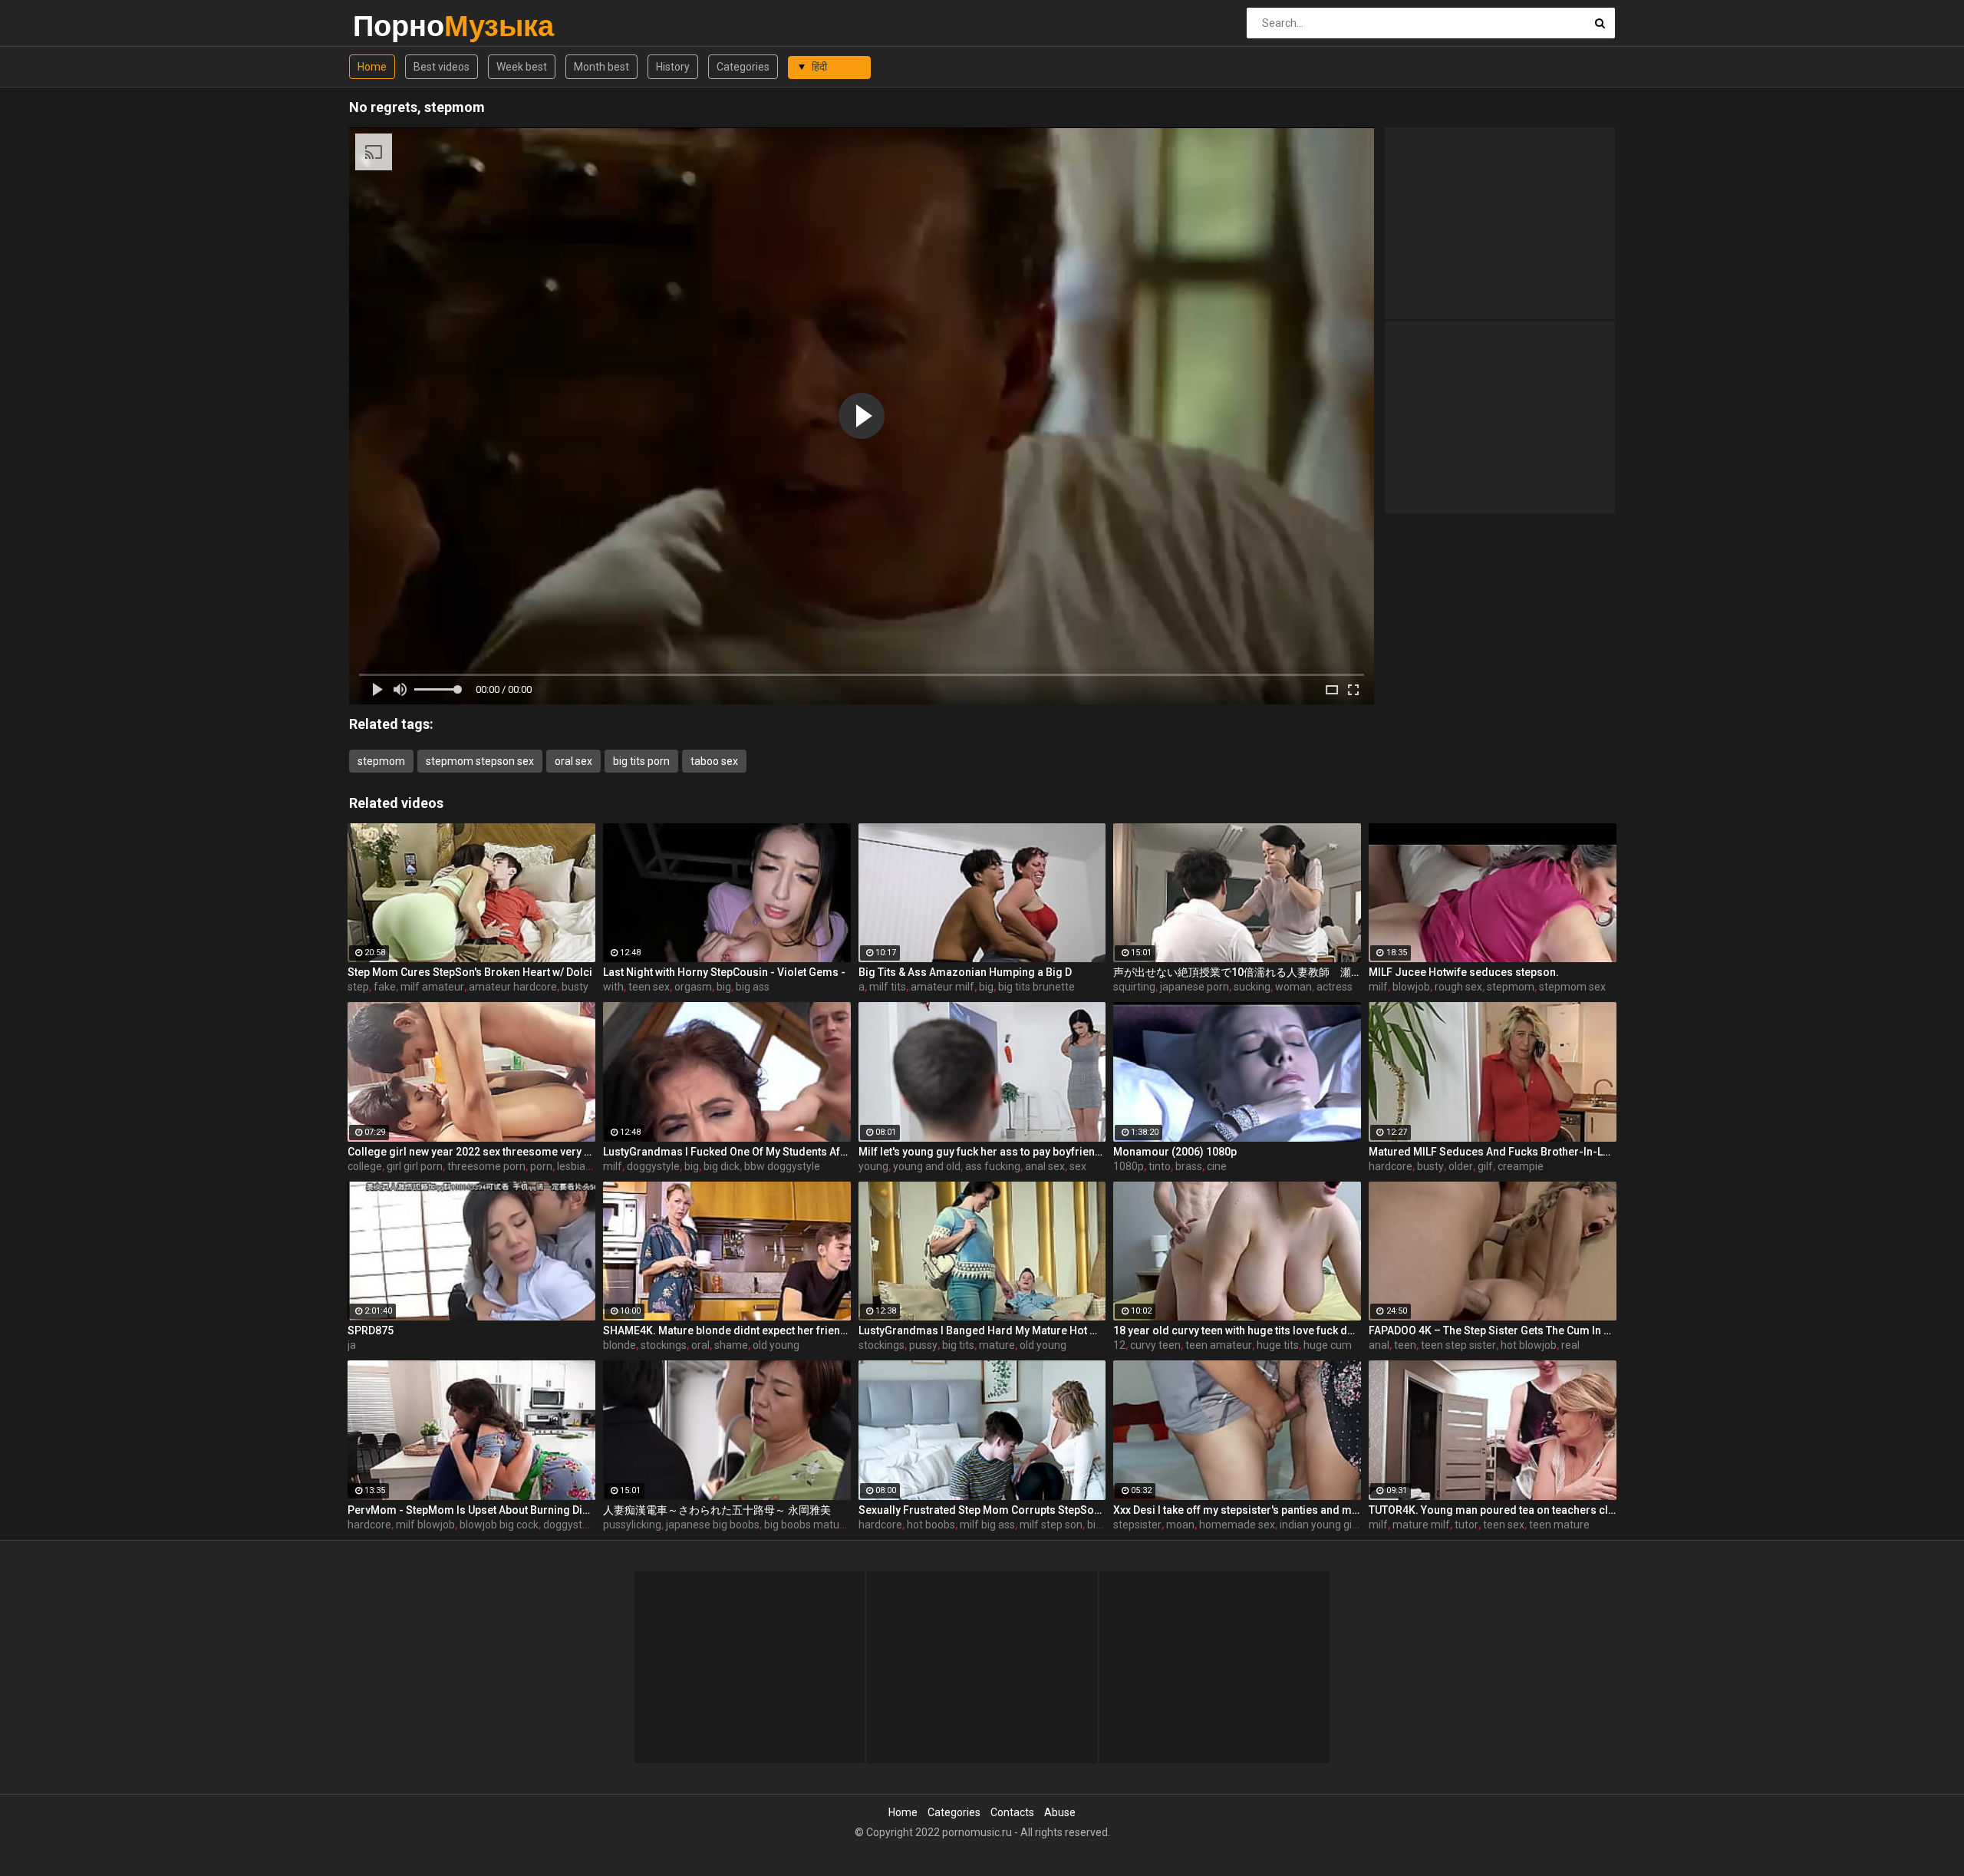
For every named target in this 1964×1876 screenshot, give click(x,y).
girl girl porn (415, 1166)
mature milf (1421, 1525)
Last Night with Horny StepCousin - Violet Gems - (724, 972)
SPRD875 (371, 1330)
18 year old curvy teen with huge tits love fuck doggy (1237, 1330)
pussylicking (632, 1525)
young (873, 1166)
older (1461, 1166)
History (673, 67)
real (1570, 1345)
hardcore (1391, 1166)
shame (731, 1345)
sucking (1252, 987)
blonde (620, 1345)
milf (1378, 987)
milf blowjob (425, 1525)
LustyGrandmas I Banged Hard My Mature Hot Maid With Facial (982, 1330)
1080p (1129, 1166)
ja (352, 1345)
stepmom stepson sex (480, 761)
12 (1119, 1345)
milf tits (888, 987)
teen (1405, 1345)
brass (1189, 1166)
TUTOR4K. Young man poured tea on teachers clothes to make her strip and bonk (1493, 1510)
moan (1180, 1525)
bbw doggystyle (782, 1166)
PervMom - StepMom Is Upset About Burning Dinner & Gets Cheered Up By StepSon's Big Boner (471, 1510)
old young (776, 1345)
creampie (1521, 1166)
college (365, 1166)
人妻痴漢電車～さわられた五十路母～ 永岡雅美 (717, 1510)
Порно (393, 26)
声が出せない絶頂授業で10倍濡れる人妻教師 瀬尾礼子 (1237, 972)
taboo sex (714, 761)
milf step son (1051, 1525)
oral (700, 1345)
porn (541, 1166)
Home (372, 67)
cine (1217, 1166)
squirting (1134, 987)
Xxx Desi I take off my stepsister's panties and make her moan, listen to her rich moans (1237, 1510)
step (358, 987)
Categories (743, 67)
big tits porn (641, 761)
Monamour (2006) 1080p (1175, 1152)
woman (1293, 987)
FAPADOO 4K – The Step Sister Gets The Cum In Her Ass (1493, 1330)
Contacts (1012, 1812)
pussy (923, 1345)
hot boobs (931, 1525)
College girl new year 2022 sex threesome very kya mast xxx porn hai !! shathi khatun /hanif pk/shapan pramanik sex (471, 1152)
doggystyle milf (580, 1525)
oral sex (573, 761)
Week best (522, 67)
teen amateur (1219, 1345)
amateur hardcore (513, 987)
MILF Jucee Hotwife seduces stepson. (1464, 972)
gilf (1485, 1166)
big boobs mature (807, 1525)
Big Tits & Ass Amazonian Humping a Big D (965, 972)
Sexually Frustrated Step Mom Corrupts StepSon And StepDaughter (982, 1510)
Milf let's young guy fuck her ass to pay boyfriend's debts (982, 1152)
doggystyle (653, 1166)
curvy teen (1155, 1345)
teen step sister (1458, 1345)
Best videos (442, 67)
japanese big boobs (713, 1525)
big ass (753, 987)
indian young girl (1319, 1525)
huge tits (1278, 1345)
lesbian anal (586, 1166)
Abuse (1060, 1812)
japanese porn (1195, 987)
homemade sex (1237, 1525)
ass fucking (993, 1166)
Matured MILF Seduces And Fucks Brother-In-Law (1493, 1152)
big (724, 987)
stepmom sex (1572, 987)
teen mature (1559, 1525)
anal (1379, 1345)
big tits (958, 1345)
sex (1078, 1166)
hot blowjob (1529, 1345)
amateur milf (942, 987)
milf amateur (432, 987)
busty (575, 987)
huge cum (1328, 1345)
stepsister (1137, 1525)
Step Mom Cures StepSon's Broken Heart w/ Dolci (470, 972)
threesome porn (486, 1166)
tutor (1466, 1525)
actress (1335, 987)
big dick (722, 1166)
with (613, 987)
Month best (601, 67)
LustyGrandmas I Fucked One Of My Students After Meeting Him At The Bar (727, 1152)
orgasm (693, 987)
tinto (1160, 1166)
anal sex (1045, 1166)
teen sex (649, 987)
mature (997, 1345)
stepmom (381, 761)
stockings (664, 1345)
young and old (927, 1166)
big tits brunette (1036, 987)
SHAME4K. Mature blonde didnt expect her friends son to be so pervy (727, 1330)
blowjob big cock (499, 1525)
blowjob (1411, 987)
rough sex (1458, 987)
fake (385, 987)
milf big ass (987, 1525)
